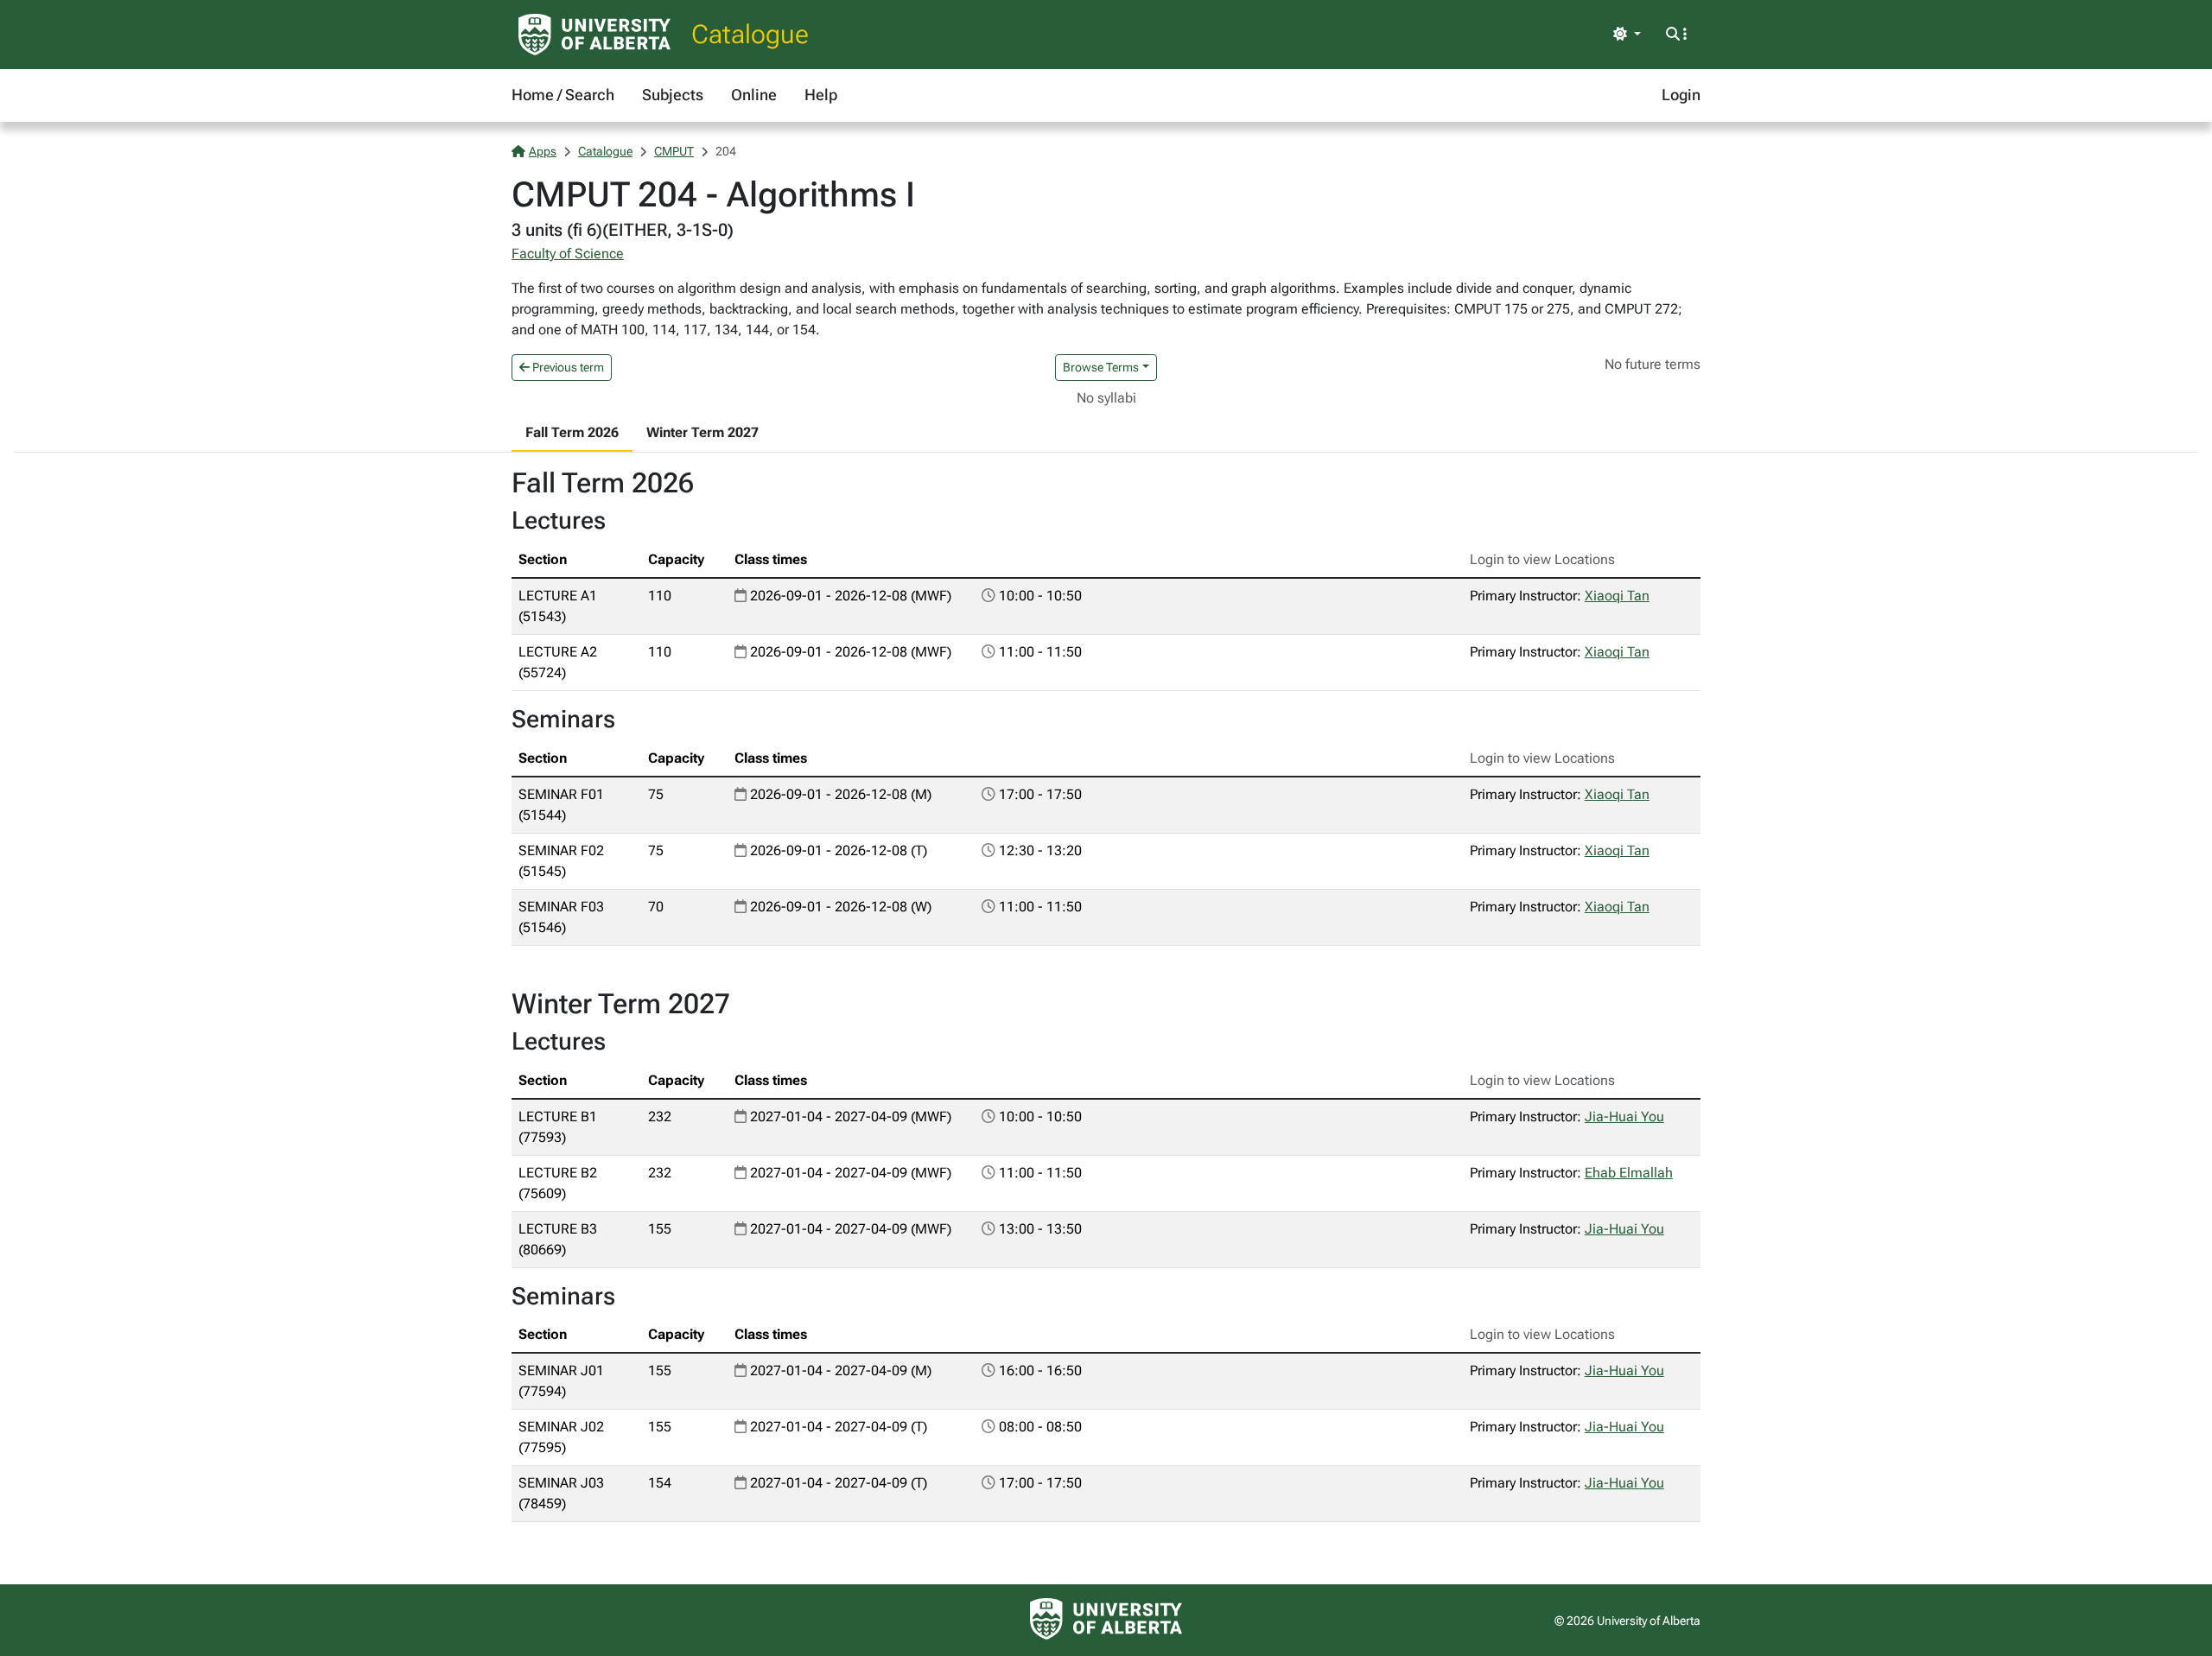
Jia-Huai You (1624, 1117)
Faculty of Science (568, 254)
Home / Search (563, 95)
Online (754, 95)
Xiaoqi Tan (1617, 596)
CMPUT (674, 151)
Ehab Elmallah (1629, 1173)
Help (821, 95)
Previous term (567, 367)
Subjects (673, 95)
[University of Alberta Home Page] (594, 35)
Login (1681, 95)
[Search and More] (1676, 35)
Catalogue (750, 34)
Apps (543, 151)
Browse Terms (1101, 367)
